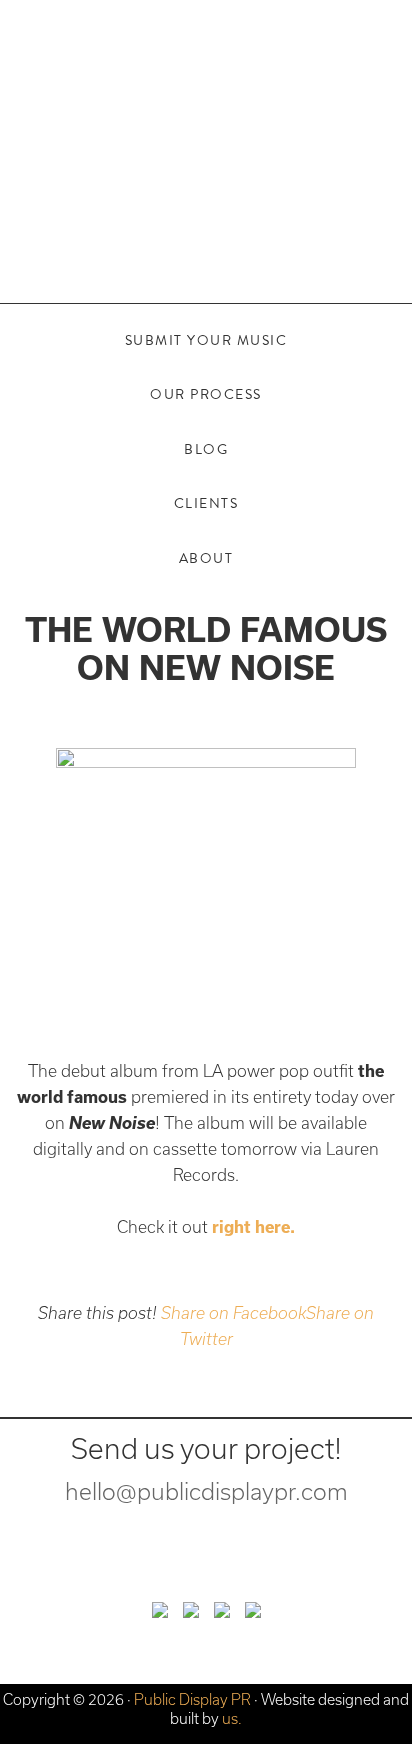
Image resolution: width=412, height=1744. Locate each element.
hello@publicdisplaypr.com (206, 1491)
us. (232, 1718)
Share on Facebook (233, 1313)
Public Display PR (206, 125)
